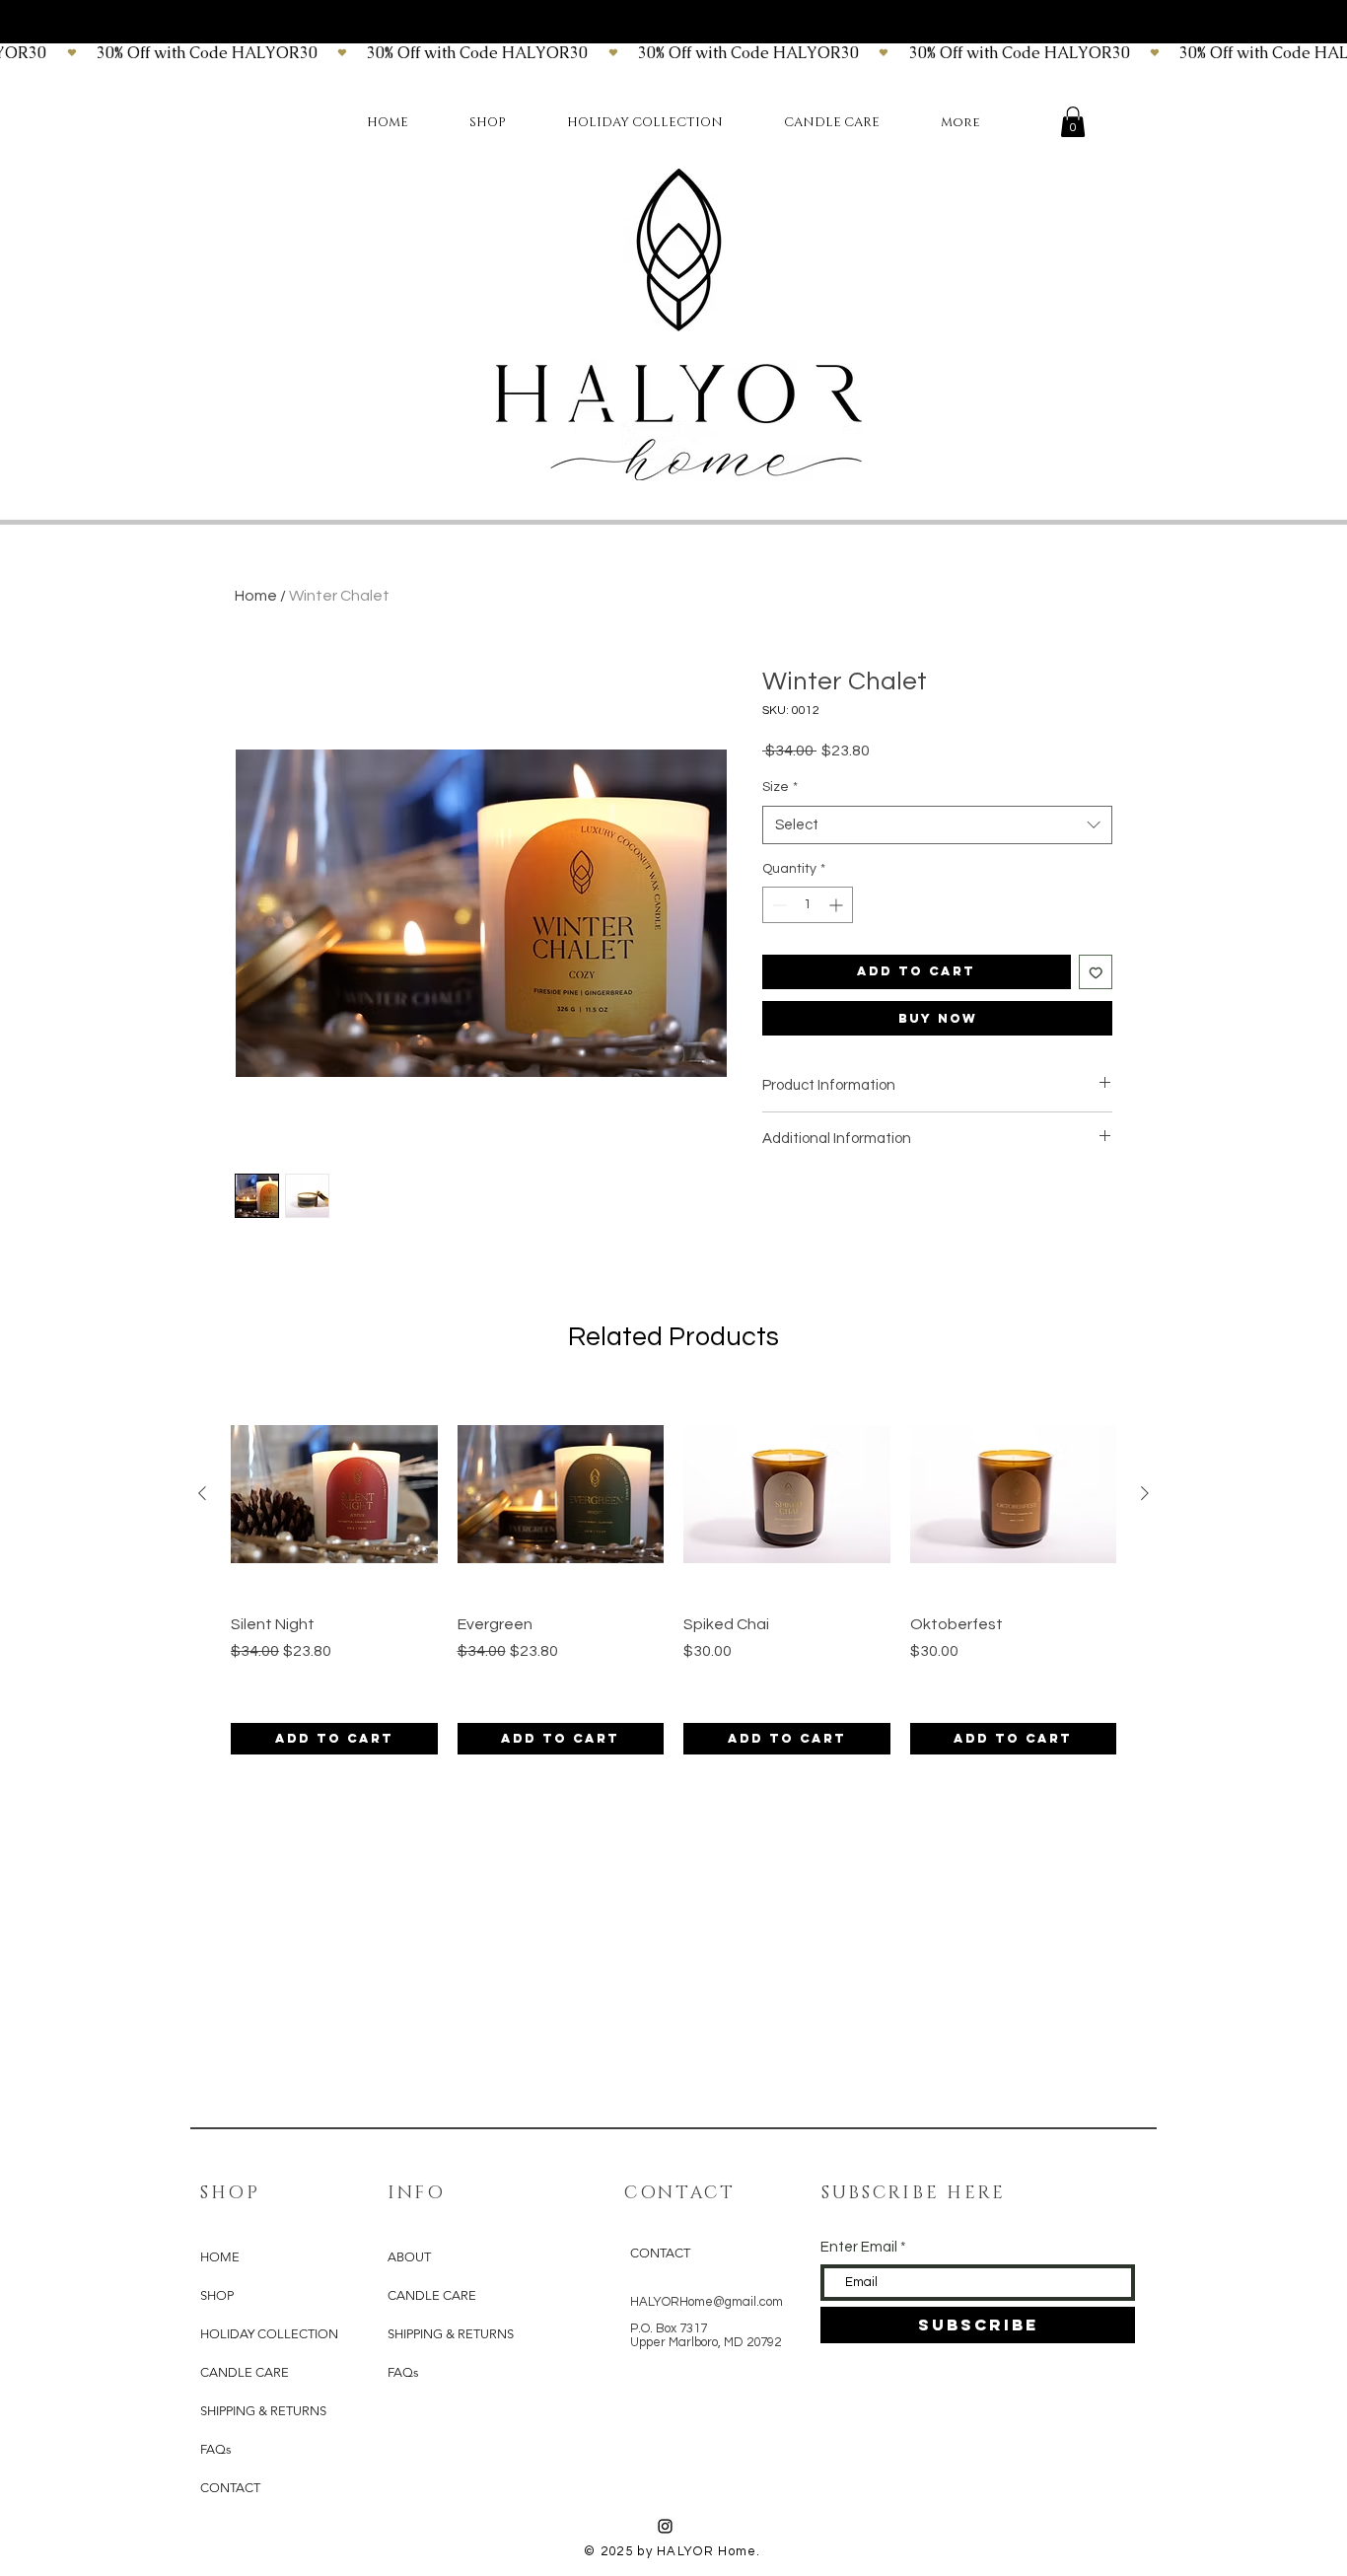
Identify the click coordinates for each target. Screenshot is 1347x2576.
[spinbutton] (808, 905)
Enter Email (859, 2247)
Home (256, 596)
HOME (220, 2257)
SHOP (217, 2295)
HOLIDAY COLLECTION (265, 2334)
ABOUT (409, 2257)
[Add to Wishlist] (1096, 972)
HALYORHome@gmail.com (707, 2302)
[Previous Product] (202, 1493)
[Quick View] (334, 1494)
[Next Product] (1145, 1493)
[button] (1073, 122)
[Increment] (838, 905)
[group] (673, 1573)
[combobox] (937, 825)
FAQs (216, 2449)
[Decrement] (778, 905)
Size (780, 787)
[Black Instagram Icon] (665, 2526)
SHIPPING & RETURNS (263, 2411)
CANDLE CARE (245, 2372)
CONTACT (230, 2488)
